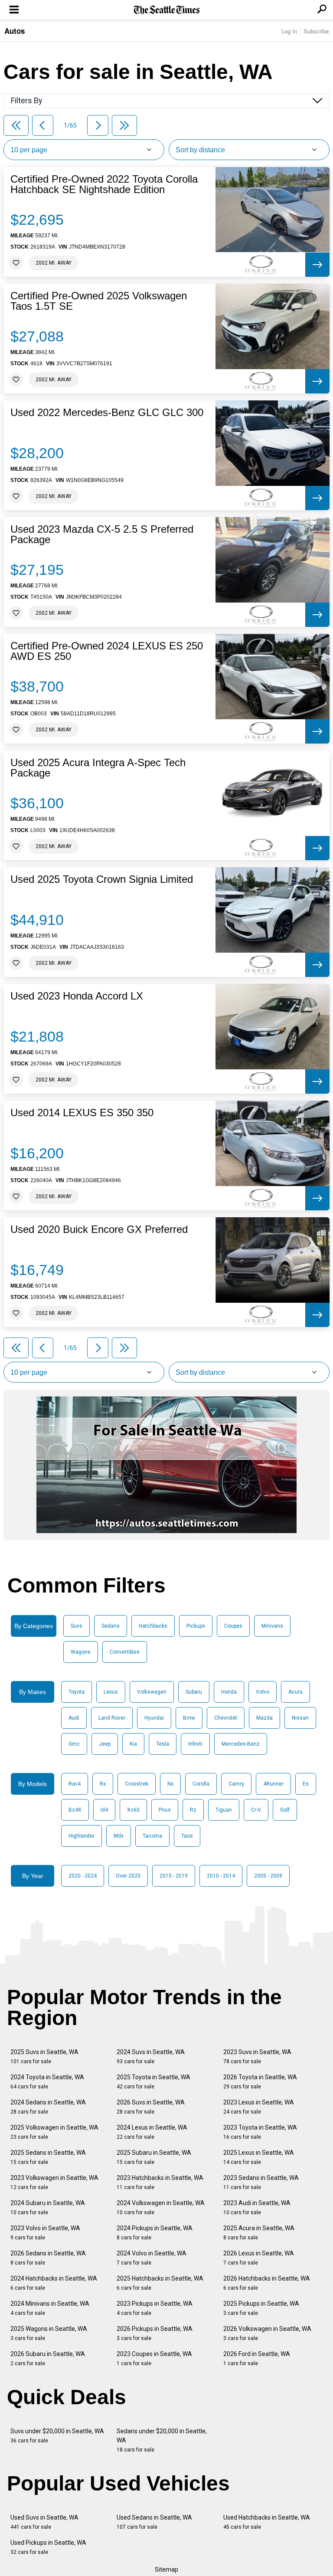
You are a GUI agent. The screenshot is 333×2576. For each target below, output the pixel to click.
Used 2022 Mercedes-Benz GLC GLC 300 (107, 413)
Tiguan (224, 1810)
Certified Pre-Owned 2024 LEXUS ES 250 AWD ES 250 (107, 651)
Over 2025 (128, 1876)
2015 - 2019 (174, 1876)
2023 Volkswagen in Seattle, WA (54, 2182)
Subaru (194, 1692)
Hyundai (154, 1718)
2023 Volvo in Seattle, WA (45, 2233)
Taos (187, 1836)
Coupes (233, 1626)
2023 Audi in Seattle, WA (257, 2207)
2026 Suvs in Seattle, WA (151, 2107)
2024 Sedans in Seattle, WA (48, 2107)
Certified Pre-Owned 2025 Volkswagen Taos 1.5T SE (99, 301)
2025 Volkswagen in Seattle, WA (54, 2132)
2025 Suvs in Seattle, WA (44, 2057)
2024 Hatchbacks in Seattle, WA (54, 2283)
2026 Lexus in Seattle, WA (259, 2258)
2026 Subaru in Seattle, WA (48, 2358)
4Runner (273, 1784)
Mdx (119, 1836)
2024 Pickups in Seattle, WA (155, 2233)
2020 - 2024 (83, 1876)
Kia (133, 1744)
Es (306, 1784)
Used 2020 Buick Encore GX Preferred (99, 1229)
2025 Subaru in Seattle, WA (154, 2157)
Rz (193, 1810)
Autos (15, 31)
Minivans (272, 1626)
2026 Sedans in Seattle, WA (48, 2258)
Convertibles (125, 1652)
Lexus (111, 1692)
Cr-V (256, 1810)
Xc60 (133, 1810)
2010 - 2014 (221, 1876)
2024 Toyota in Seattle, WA (47, 2082)
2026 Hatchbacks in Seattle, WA (267, 2283)
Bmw (189, 1718)
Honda (229, 1692)
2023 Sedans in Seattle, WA (261, 2182)
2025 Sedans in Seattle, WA (48, 2157)
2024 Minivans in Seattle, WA (50, 2308)
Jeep (105, 1744)
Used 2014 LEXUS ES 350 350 (82, 1113)
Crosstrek (137, 1784)
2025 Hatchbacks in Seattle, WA (160, 2283)
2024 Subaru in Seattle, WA (48, 2207)
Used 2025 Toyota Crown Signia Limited (102, 879)
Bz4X (75, 1810)
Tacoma (152, 1836)
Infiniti (195, 1744)
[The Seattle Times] (167, 10)
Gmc (74, 1744)
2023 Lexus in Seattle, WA (259, 2107)
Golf (285, 1810)
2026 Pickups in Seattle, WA (155, 2333)
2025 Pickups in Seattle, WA (261, 2308)
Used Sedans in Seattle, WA (154, 2522)
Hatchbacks (153, 1626)
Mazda (264, 1718)
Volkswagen (152, 1692)
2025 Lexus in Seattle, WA (259, 2157)
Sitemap (166, 2569)
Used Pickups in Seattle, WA (48, 2547)
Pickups (196, 1626)
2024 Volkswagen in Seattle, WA (161, 2207)
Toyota (77, 1692)
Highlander (82, 1836)
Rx (103, 1784)
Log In (289, 31)
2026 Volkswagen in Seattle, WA (267, 2333)
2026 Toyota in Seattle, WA (260, 2082)
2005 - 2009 (268, 1876)
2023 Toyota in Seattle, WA (260, 2132)
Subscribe (316, 31)
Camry (236, 1784)
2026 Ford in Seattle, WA (257, 2358)
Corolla (201, 1784)
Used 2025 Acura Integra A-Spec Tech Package (98, 768)
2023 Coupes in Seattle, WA (154, 2358)
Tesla (163, 1744)
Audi (74, 1718)
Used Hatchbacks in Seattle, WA (267, 2522)
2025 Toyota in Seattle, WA (153, 2082)
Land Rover (112, 1718)
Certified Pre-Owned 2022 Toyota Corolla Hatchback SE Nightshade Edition (104, 184)
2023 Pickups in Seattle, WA (155, 2308)
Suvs (77, 1626)
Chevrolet (226, 1718)
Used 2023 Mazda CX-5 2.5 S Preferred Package (102, 534)
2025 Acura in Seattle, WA (259, 2233)
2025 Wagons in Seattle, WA (49, 2333)
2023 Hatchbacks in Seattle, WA (160, 2182)
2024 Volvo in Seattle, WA (152, 2258)
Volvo (263, 1692)
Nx (170, 1784)
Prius (165, 1810)
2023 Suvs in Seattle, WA (257, 2057)
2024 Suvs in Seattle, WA (151, 2057)
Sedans (111, 1626)
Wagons (81, 1652)
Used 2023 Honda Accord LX (77, 996)
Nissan (300, 1718)
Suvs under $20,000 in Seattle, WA (57, 2436)
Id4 (104, 1810)
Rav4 (75, 1784)
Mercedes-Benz (241, 1744)
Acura (295, 1692)
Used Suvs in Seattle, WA (44, 2522)
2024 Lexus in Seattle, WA (152, 2132)
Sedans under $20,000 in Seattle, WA (162, 2440)
